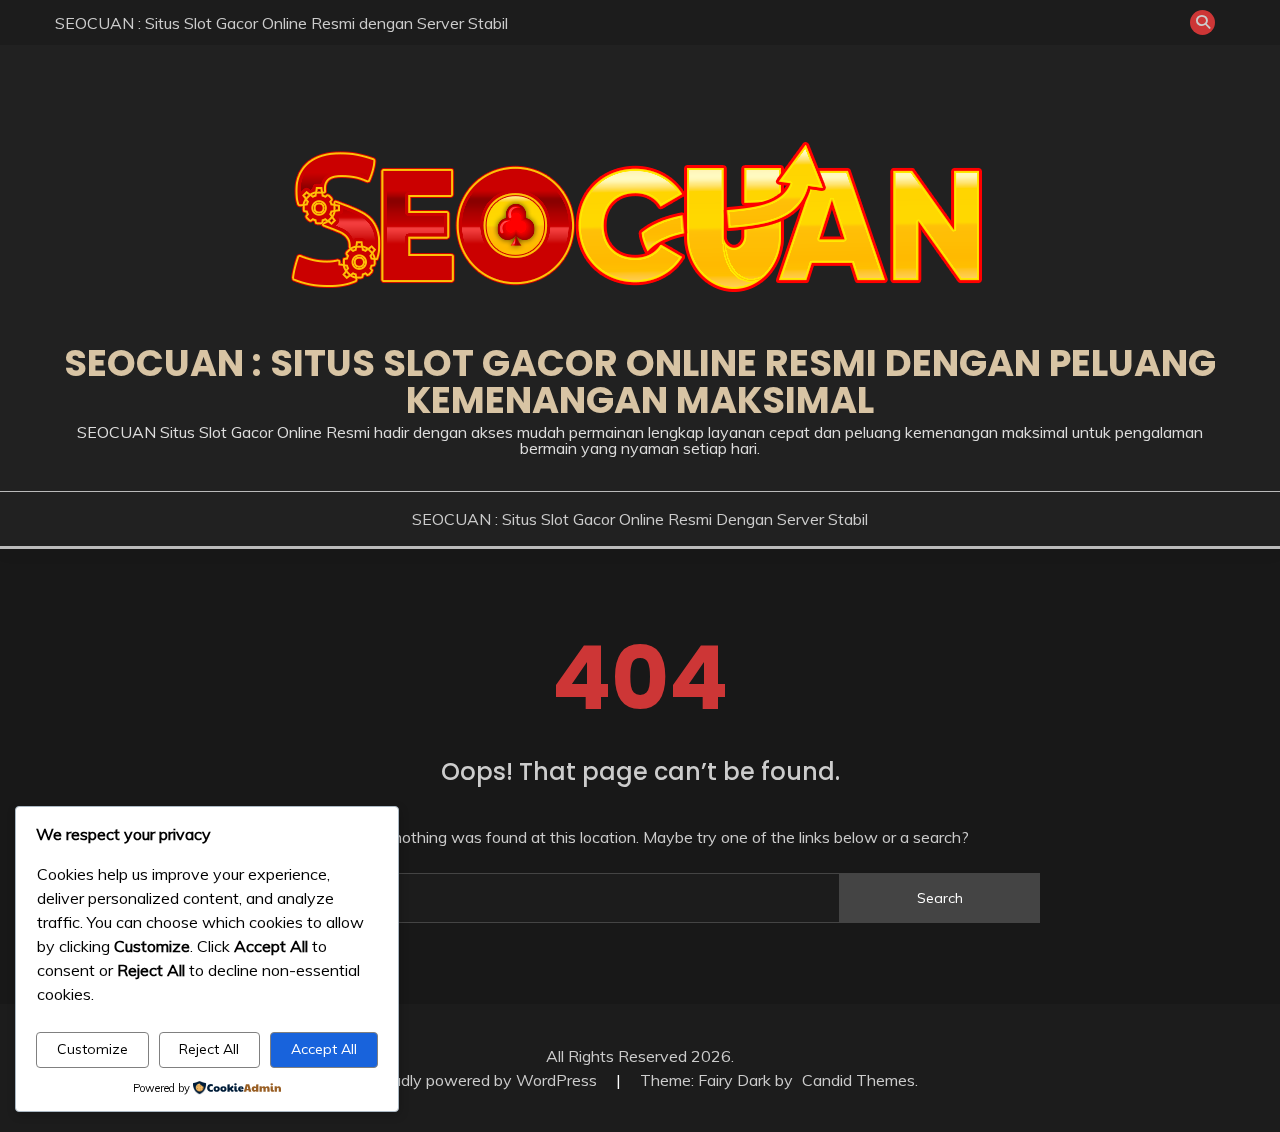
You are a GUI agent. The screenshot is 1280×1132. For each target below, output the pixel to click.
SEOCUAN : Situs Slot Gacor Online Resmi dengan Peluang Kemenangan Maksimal (640, 381)
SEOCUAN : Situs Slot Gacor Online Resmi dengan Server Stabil (281, 23)
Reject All (209, 1049)
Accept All (324, 1049)
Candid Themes (858, 1080)
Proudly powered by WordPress (484, 1080)
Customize (92, 1049)
